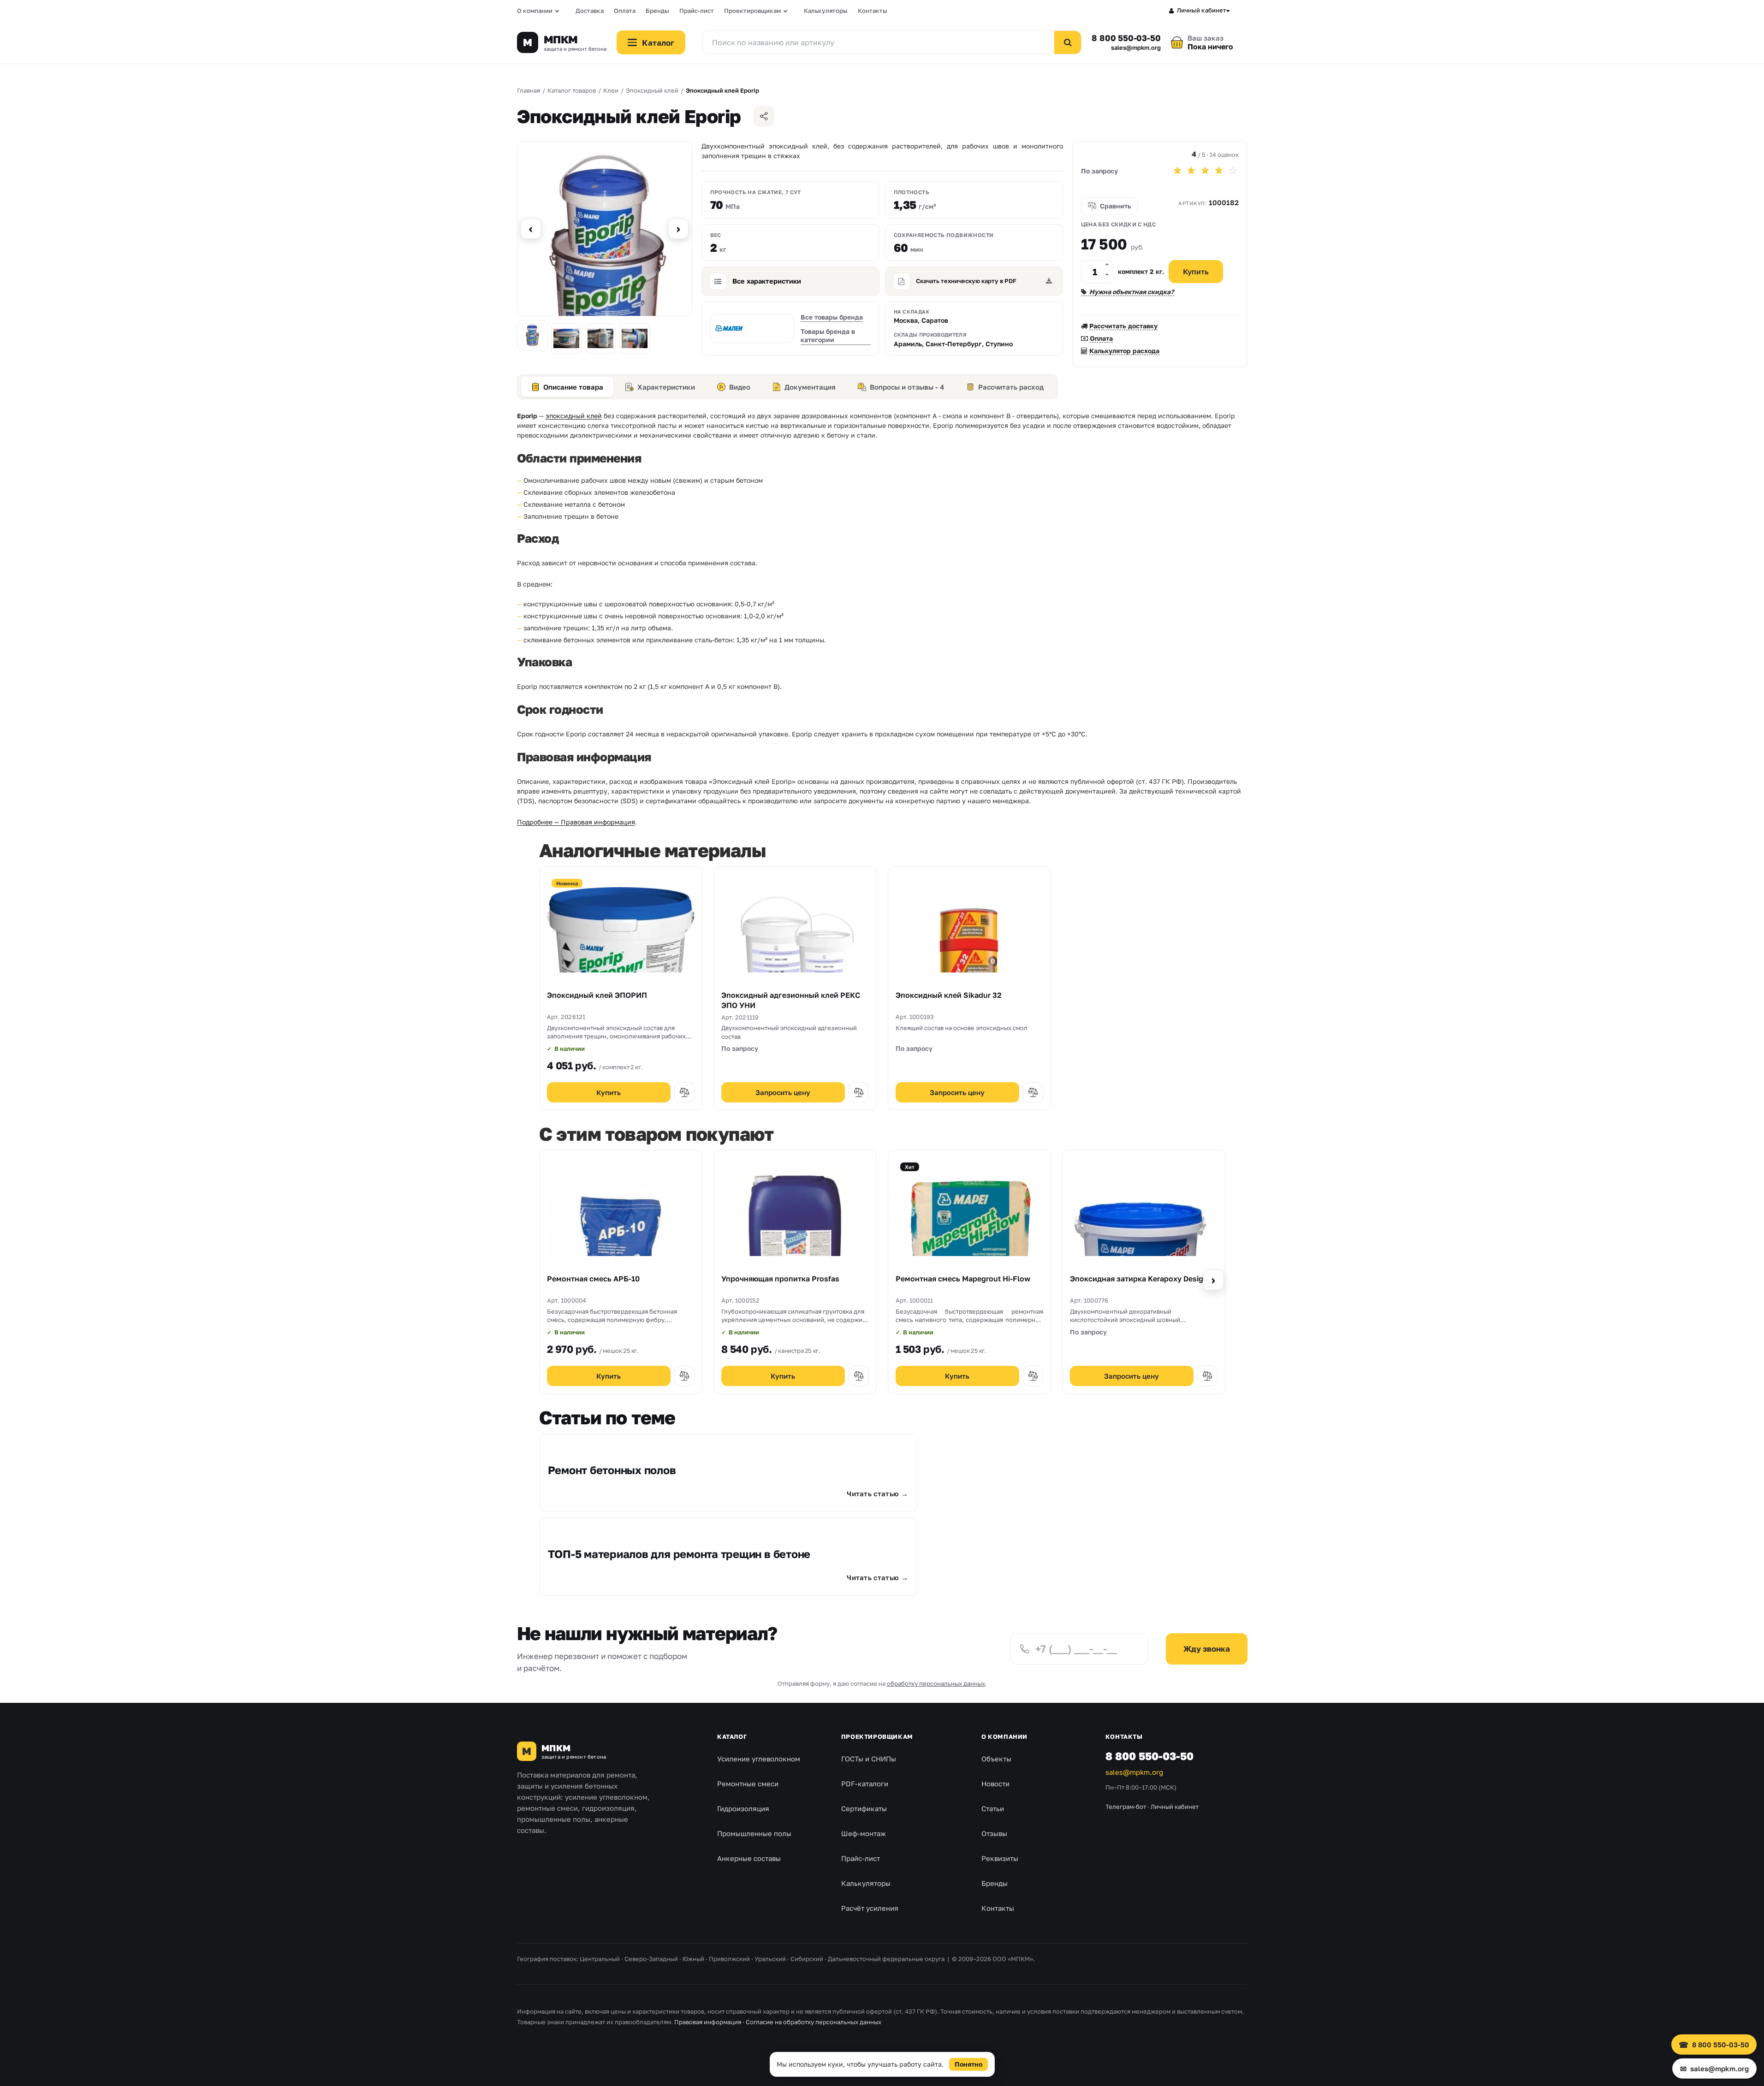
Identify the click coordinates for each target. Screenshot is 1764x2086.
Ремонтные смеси (748, 1784)
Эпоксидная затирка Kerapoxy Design (1139, 1279)
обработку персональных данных (936, 1683)
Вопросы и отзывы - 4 (907, 387)
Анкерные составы (749, 1858)
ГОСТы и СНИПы (869, 1759)
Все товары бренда (832, 317)
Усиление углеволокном (759, 1759)
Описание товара (573, 387)
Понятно (968, 2064)
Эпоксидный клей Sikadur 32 (949, 995)
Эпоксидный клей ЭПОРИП (597, 995)
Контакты (873, 11)
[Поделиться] (764, 116)
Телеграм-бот (1126, 1807)
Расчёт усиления (870, 1908)
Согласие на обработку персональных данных (814, 2022)
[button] (1107, 266)
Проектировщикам (752, 11)
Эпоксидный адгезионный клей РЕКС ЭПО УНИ (791, 1000)
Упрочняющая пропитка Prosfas (780, 1279)
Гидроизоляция (743, 1808)
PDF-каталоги (865, 1784)
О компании (535, 11)
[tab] (567, 387)
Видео (740, 387)
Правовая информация (708, 2022)
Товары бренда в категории (828, 335)
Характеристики (666, 387)
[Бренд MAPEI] (752, 328)
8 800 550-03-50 (1126, 38)
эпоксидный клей (574, 416)
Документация (810, 387)
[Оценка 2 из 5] (1191, 171)
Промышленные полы (754, 1833)
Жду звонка (1207, 1649)
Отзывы (994, 1833)
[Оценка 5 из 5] (1233, 171)
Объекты (996, 1759)
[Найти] (1068, 42)
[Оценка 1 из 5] (1177, 171)
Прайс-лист (697, 11)
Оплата (625, 11)
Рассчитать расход (1011, 387)
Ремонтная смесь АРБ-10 (593, 1279)
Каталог (732, 1736)
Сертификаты (864, 1808)
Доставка (590, 11)
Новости (995, 1784)
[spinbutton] (1097, 272)
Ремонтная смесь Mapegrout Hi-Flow (963, 1279)
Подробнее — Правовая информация (576, 822)
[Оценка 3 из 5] (1205, 171)
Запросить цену (783, 1092)
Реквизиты (1000, 1858)
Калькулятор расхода (1124, 351)
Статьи (993, 1808)
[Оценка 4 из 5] (1219, 171)
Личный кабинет (1202, 10)
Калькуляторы (826, 11)
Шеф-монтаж (864, 1833)
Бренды (657, 11)
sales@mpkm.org (1136, 48)
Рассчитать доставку (1123, 326)
